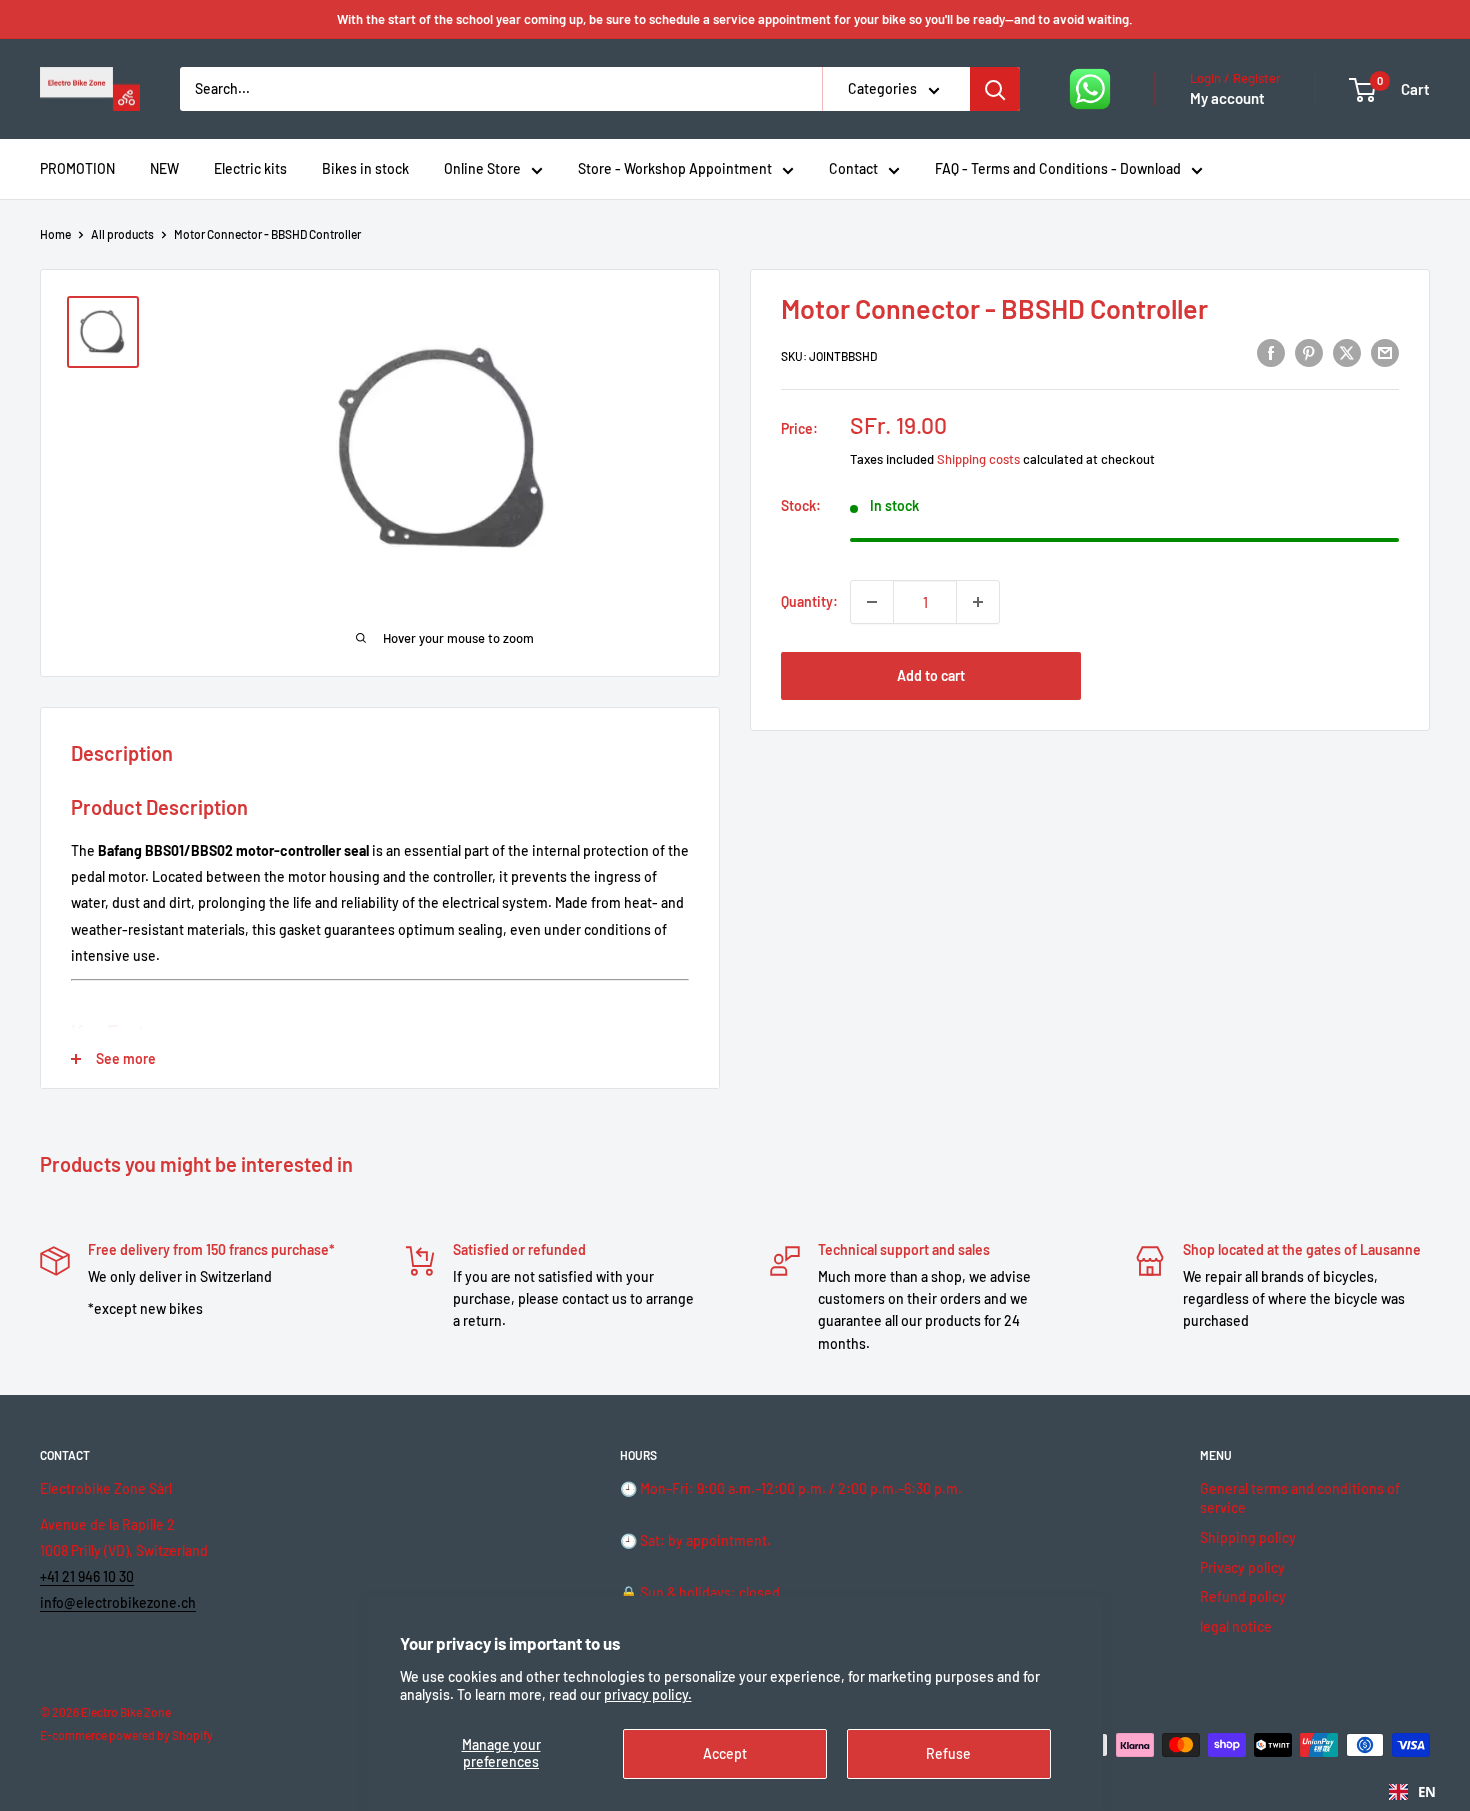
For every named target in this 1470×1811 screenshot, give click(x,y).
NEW (164, 168)
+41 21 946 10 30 (87, 1576)
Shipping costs (978, 459)
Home (55, 234)
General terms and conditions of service (1300, 1498)
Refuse (948, 1753)
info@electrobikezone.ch (118, 1602)
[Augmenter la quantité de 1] (978, 602)
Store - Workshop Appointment (675, 168)
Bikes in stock (365, 168)
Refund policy (1243, 1596)
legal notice (1236, 1626)
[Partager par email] (1385, 353)
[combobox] (1412, 1792)
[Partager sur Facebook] (1271, 353)
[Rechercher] (995, 89)
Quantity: (809, 601)
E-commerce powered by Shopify (126, 1735)
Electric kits (250, 168)
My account (1227, 98)
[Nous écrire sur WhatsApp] (1090, 89)
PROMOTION (77, 168)
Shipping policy (1248, 1537)
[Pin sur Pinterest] (1309, 353)
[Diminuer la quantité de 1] (872, 602)
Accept (725, 1753)
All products (122, 234)
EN (1427, 1792)
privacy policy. (648, 1694)
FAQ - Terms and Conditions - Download (1058, 168)
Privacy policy (1242, 1567)
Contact (853, 168)
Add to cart (931, 675)
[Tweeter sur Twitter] (1347, 353)
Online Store (482, 168)
